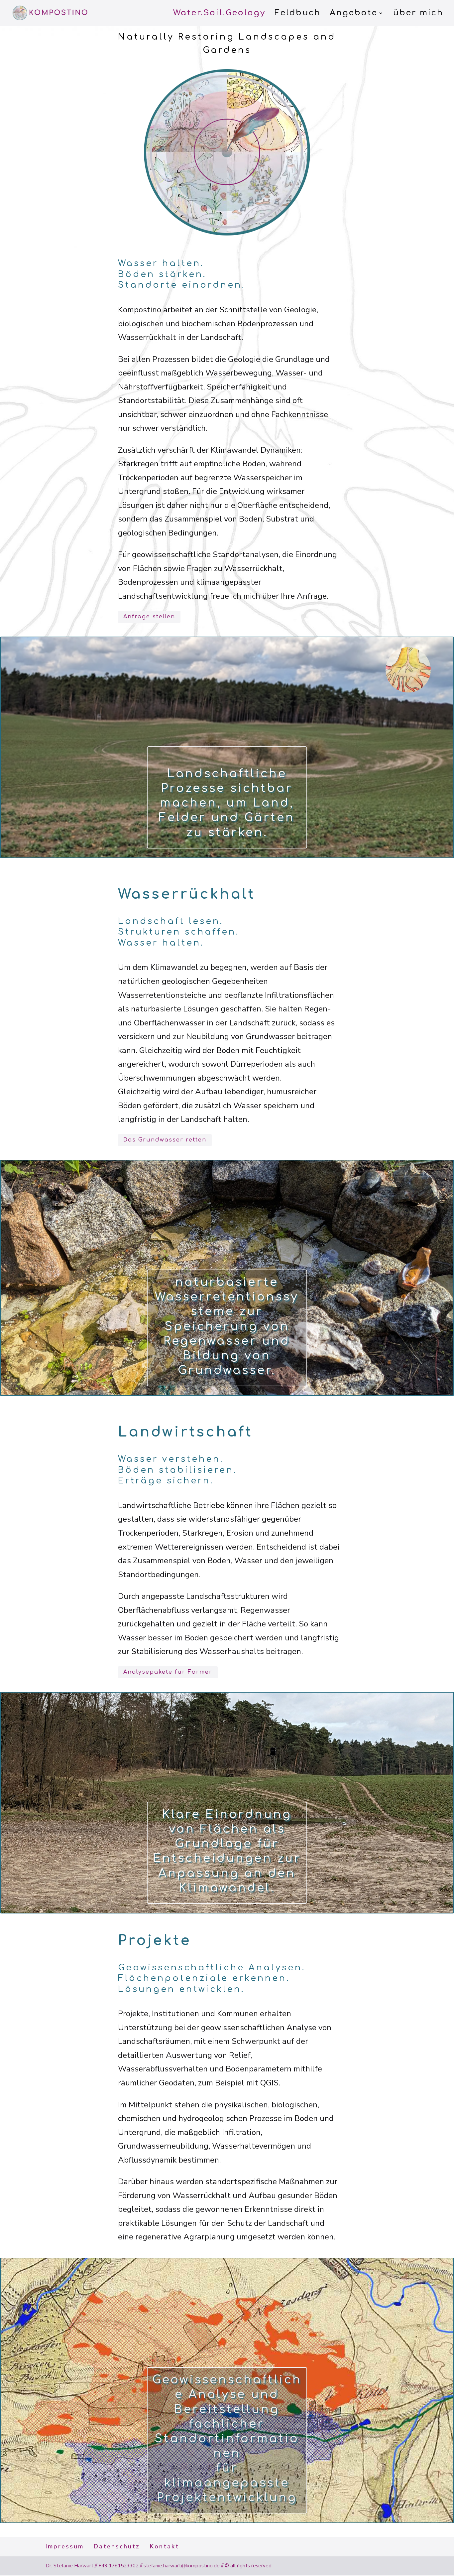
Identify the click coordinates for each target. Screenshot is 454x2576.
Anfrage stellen (149, 617)
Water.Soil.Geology (219, 14)
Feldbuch (298, 14)
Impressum (65, 2546)
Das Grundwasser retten (165, 1140)
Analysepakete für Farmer (168, 1672)
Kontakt (165, 2546)
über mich (418, 14)
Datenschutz (117, 2546)
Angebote (354, 14)
